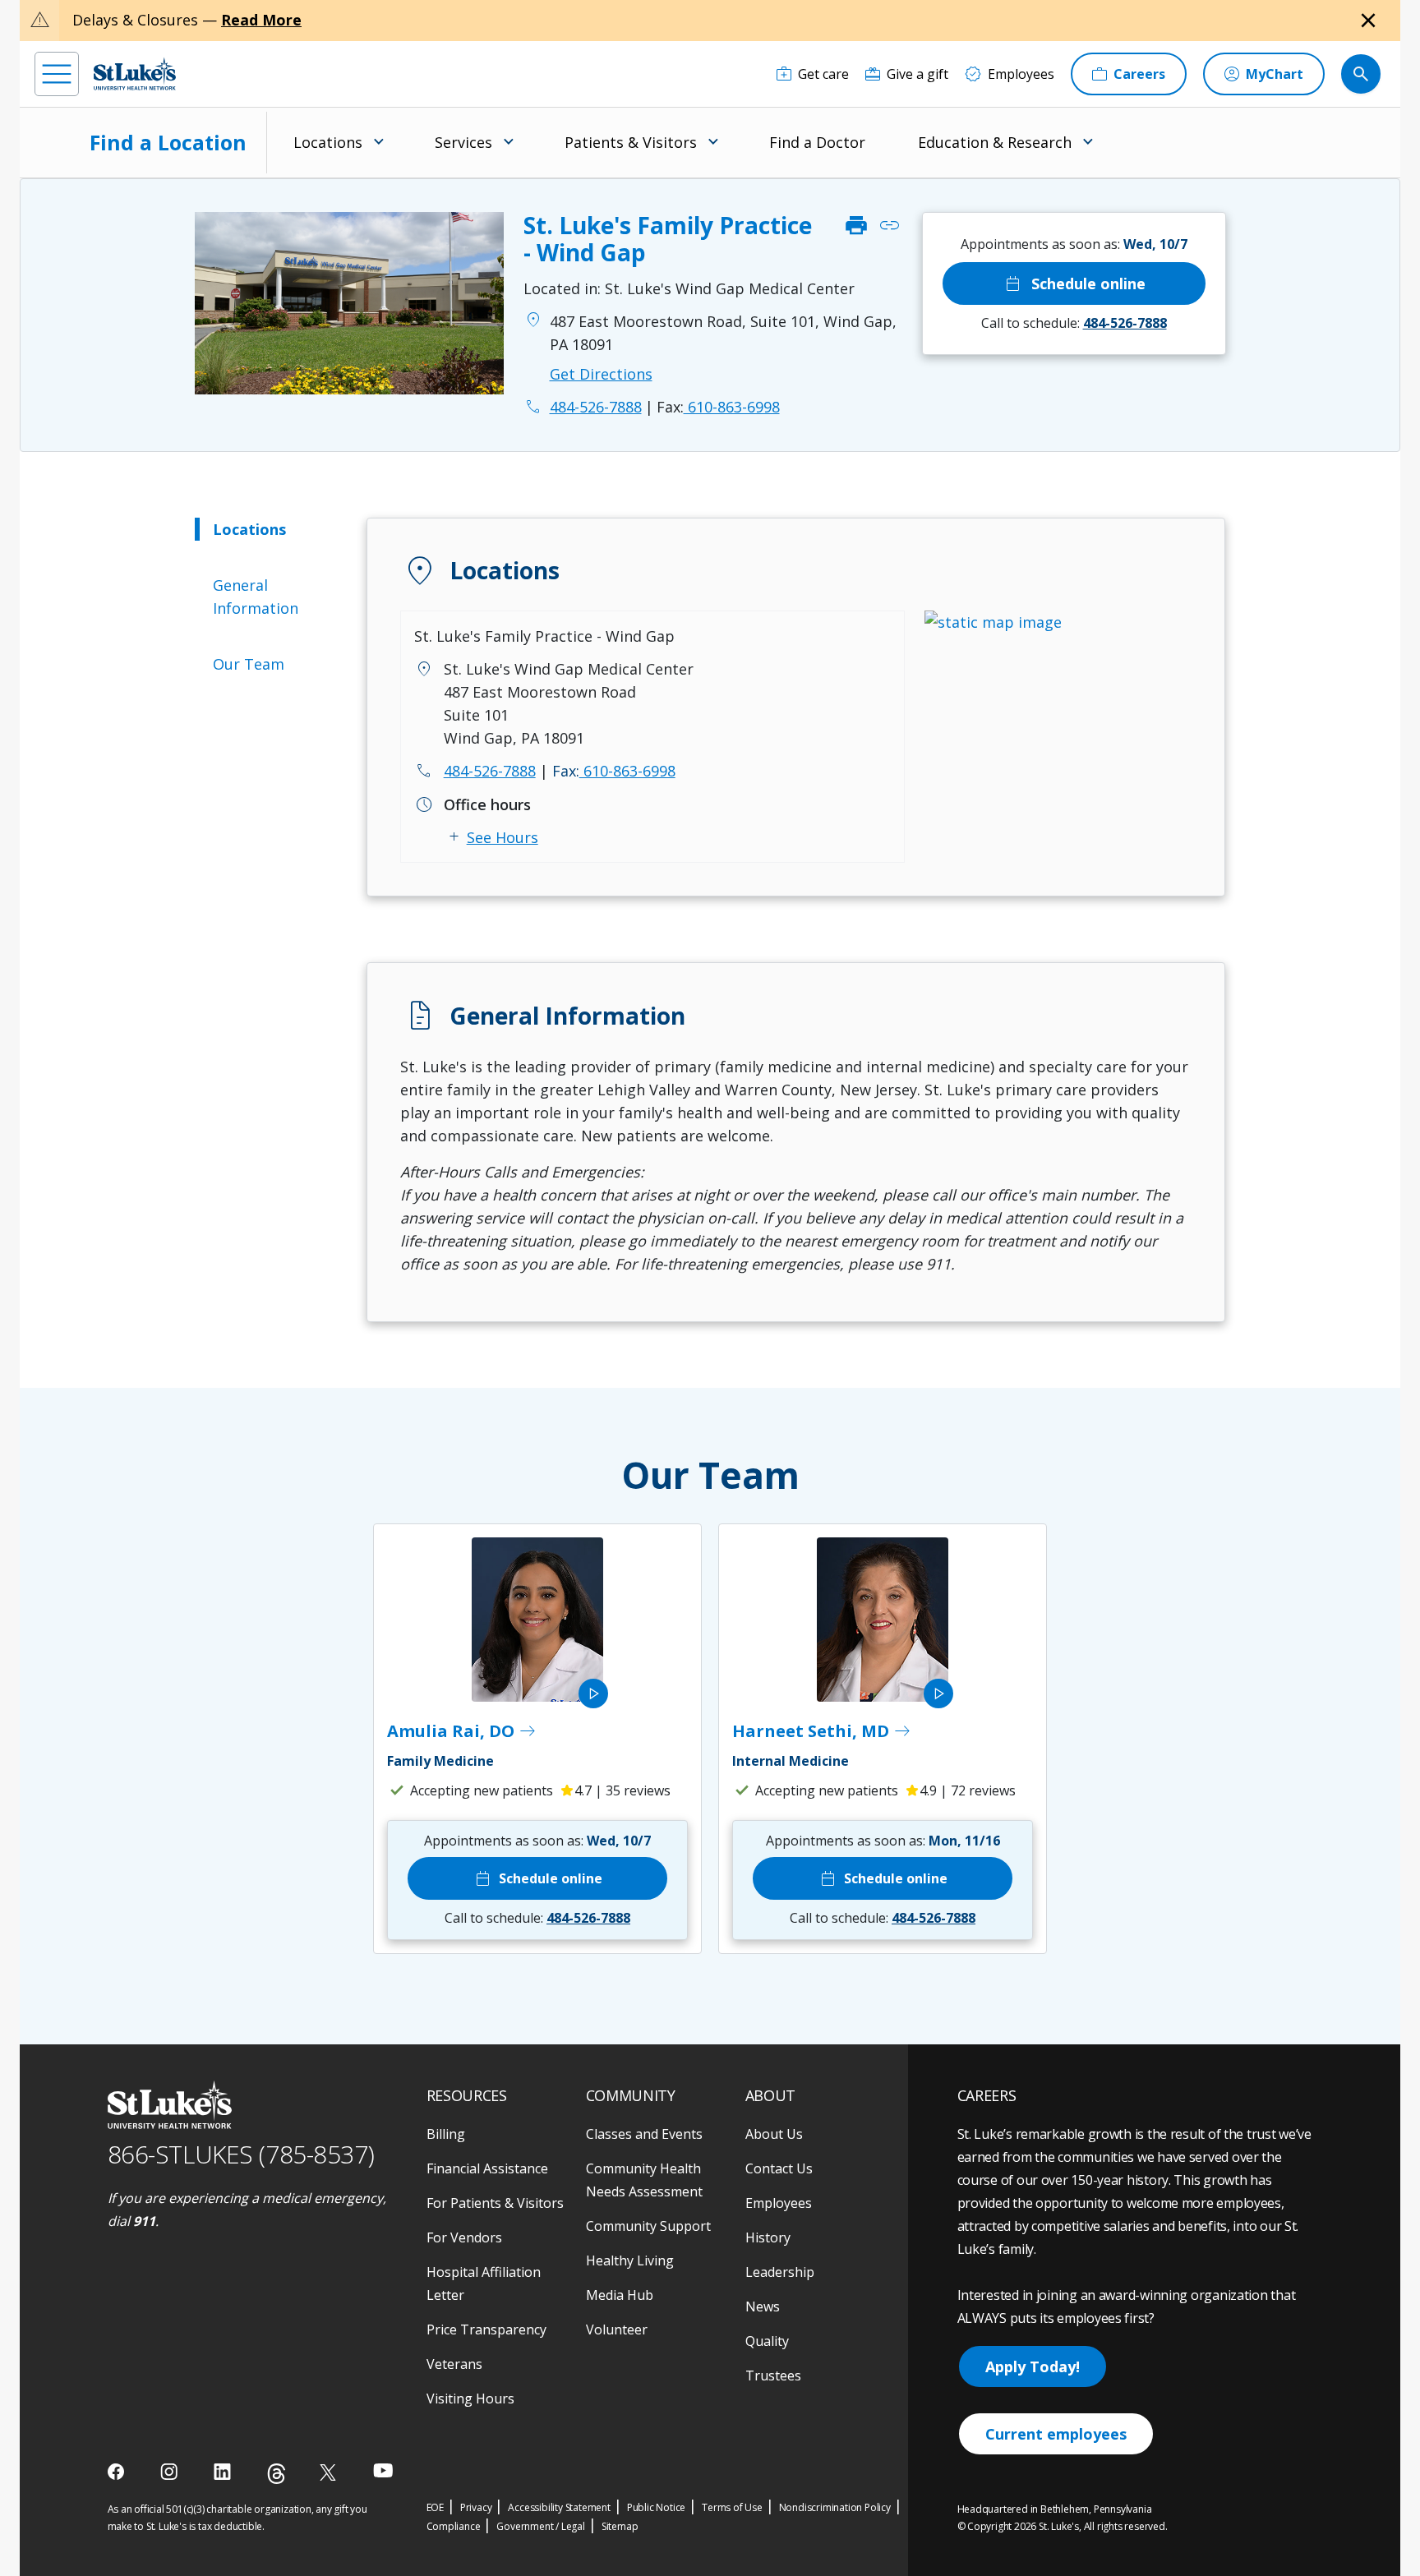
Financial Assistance (487, 2168)
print (856, 226)
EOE (435, 2507)
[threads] (277, 2474)
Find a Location (168, 142)
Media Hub (620, 2295)
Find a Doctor (817, 142)
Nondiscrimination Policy (835, 2507)
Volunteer (617, 2329)
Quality (767, 2341)
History (768, 2237)
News (763, 2306)
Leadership (780, 2272)
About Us (774, 2134)
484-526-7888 (490, 771)
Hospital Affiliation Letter (484, 2283)
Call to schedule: (1074, 323)
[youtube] (383, 2470)
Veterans (454, 2364)
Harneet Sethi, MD (822, 1731)
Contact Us (779, 2168)
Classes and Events (644, 2134)
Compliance (454, 2526)
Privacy (476, 2507)
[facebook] (118, 2472)
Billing (446, 2134)
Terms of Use (732, 2507)
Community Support (648, 2226)
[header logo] (135, 74)
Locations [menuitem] (328, 142)
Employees (779, 2203)
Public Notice (656, 2507)
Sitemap (620, 2526)
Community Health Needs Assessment (644, 2180)
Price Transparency (486, 2329)
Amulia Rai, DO (462, 1731)
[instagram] (171, 2472)
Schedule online (1074, 283)
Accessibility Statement (559, 2507)
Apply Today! (1033, 2366)
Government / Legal (540, 2526)
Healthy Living (630, 2260)
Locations (249, 529)
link (889, 226)
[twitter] (330, 2472)
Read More (261, 20)
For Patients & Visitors (495, 2203)
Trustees (773, 2376)
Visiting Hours (470, 2399)
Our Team (249, 664)
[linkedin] (224, 2472)
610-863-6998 (718, 407)
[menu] (57, 74)
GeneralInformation (256, 597)
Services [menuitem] (463, 142)
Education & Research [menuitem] (995, 142)
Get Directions (601, 374)
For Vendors (464, 2237)
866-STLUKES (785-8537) (241, 2154)
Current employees (1056, 2434)
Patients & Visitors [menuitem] (631, 142)
